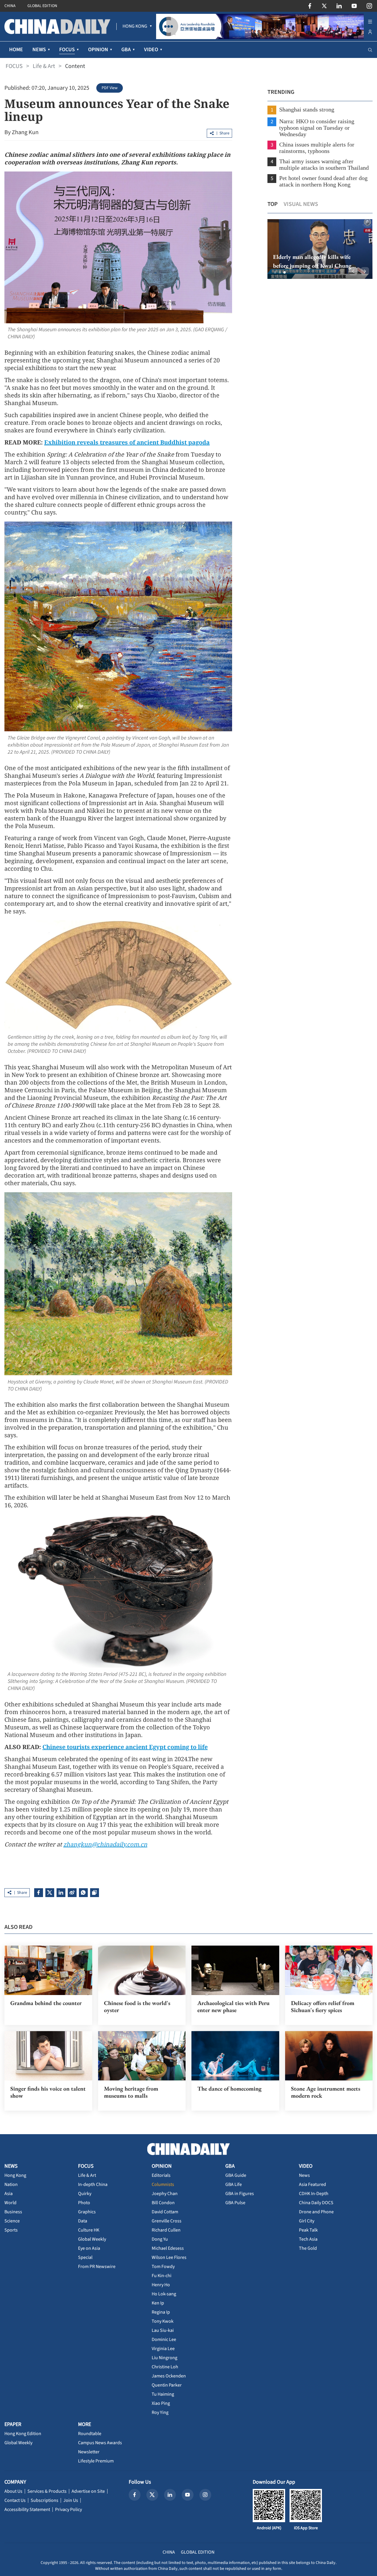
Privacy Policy (68, 2510)
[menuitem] (135, 26)
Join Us (71, 2500)
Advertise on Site (88, 2491)
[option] (320, 249)
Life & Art (44, 66)
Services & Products (47, 2491)
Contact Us (15, 2500)
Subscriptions (44, 2500)
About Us (13, 2491)
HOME (16, 50)
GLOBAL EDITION (42, 6)
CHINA (10, 6)
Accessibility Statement (27, 2510)
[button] (275, 272)
